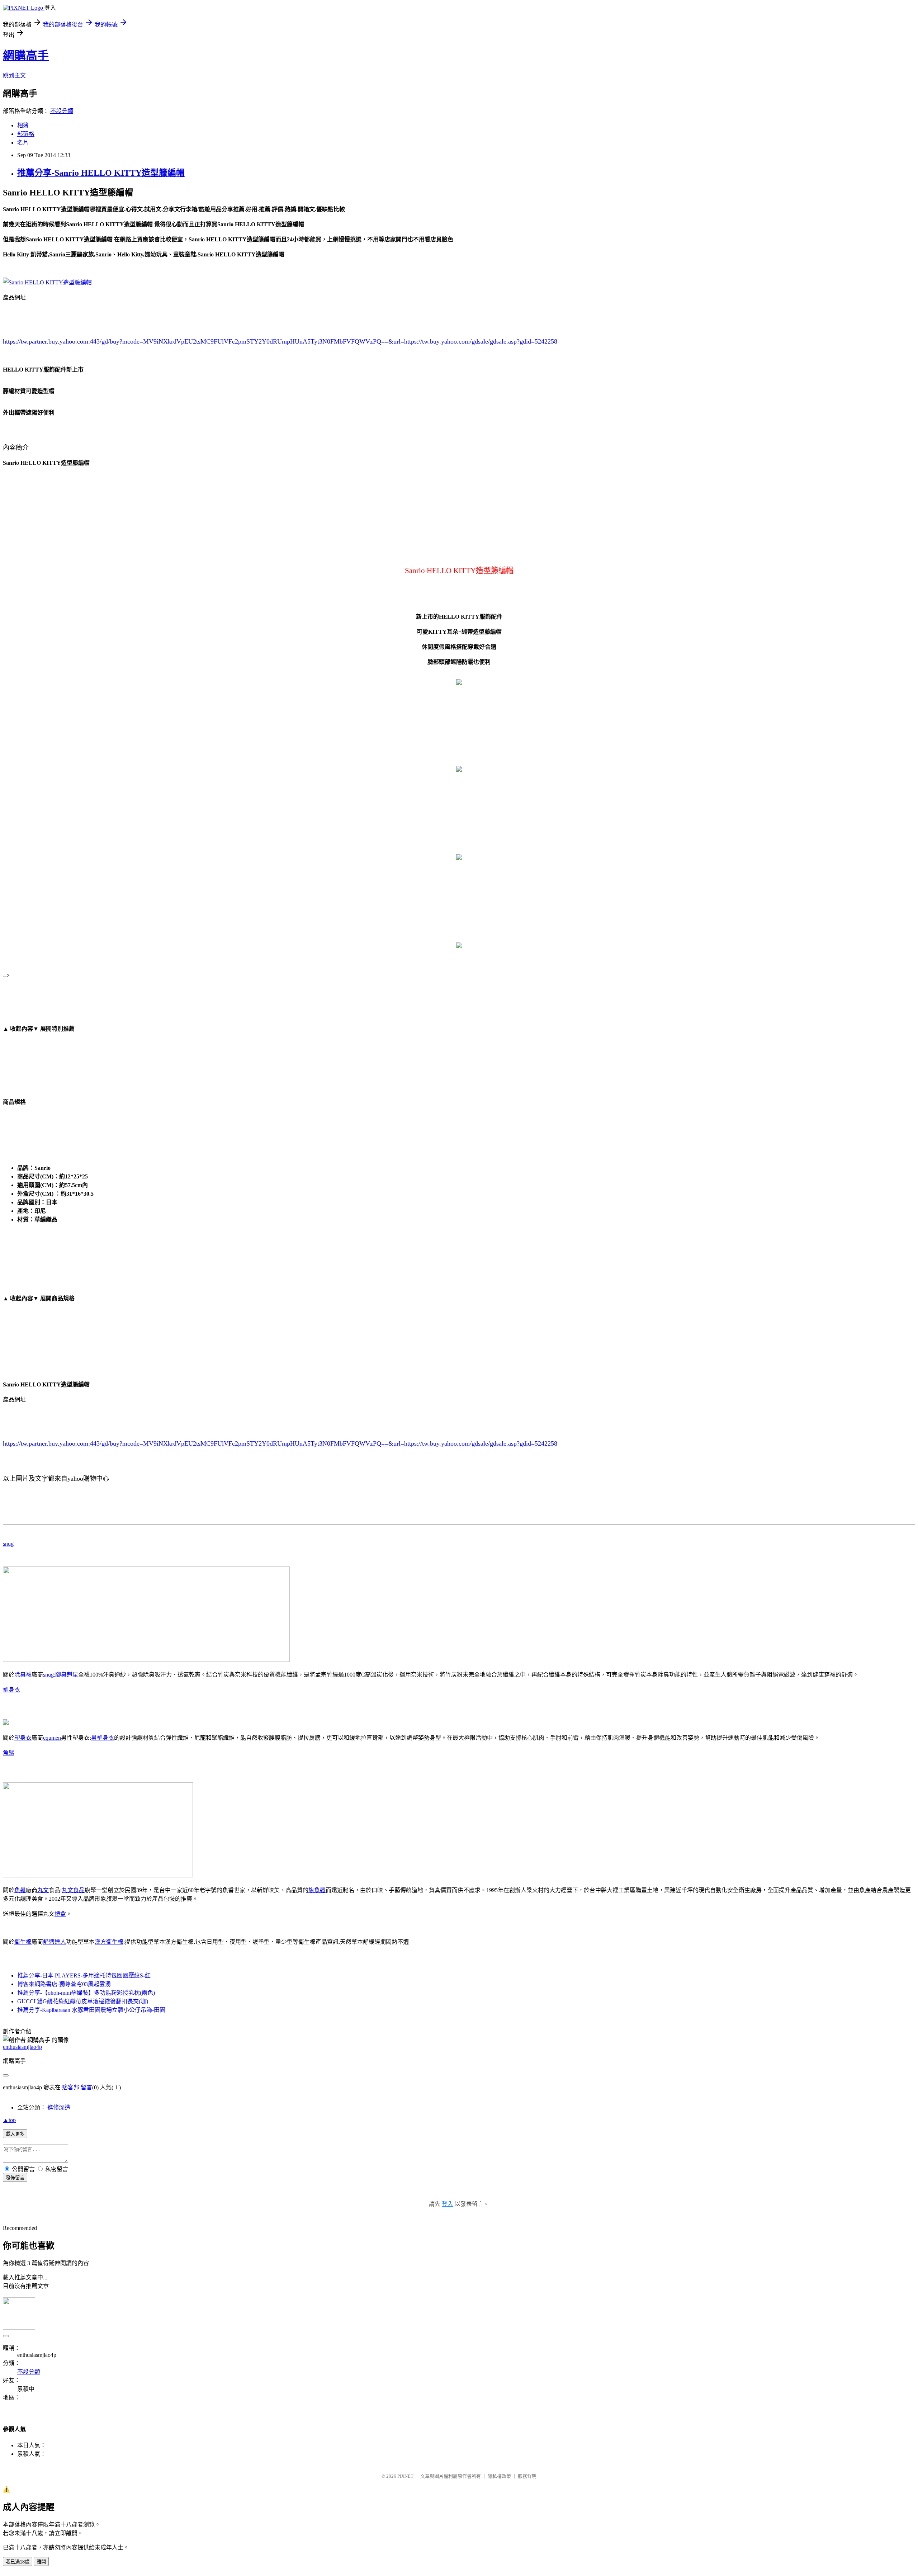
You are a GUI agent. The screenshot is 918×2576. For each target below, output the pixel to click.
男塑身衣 (103, 1738)
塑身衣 (11, 1690)
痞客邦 (71, 2087)
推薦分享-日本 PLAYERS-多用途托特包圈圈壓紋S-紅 (84, 1975)
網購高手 (26, 56)
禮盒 (60, 1914)
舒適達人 (55, 1942)
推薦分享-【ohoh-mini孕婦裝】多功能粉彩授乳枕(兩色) (86, 1993)
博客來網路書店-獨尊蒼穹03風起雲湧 (64, 1984)
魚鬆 (9, 1753)
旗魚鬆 (317, 1890)
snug (8, 1544)
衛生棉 (23, 1942)
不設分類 (62, 111)
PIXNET (405, 2476)
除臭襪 (23, 1675)
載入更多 (15, 2134)
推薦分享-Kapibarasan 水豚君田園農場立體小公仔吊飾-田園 (91, 2010)
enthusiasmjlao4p (22, 2047)
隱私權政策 (499, 2476)
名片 (23, 143)
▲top (9, 2120)
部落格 (26, 134)
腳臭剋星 (67, 1675)
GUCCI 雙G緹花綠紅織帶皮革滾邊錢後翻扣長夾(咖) (83, 2001)
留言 (86, 2087)
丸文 (43, 1890)
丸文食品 (73, 1890)
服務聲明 (527, 2476)
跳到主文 (14, 75)
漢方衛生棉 (109, 1942)
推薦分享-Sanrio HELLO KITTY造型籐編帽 (101, 173)
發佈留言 (15, 2178)
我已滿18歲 (18, 2562)
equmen (52, 1738)
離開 (41, 2562)
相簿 (23, 125)
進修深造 (59, 2107)
